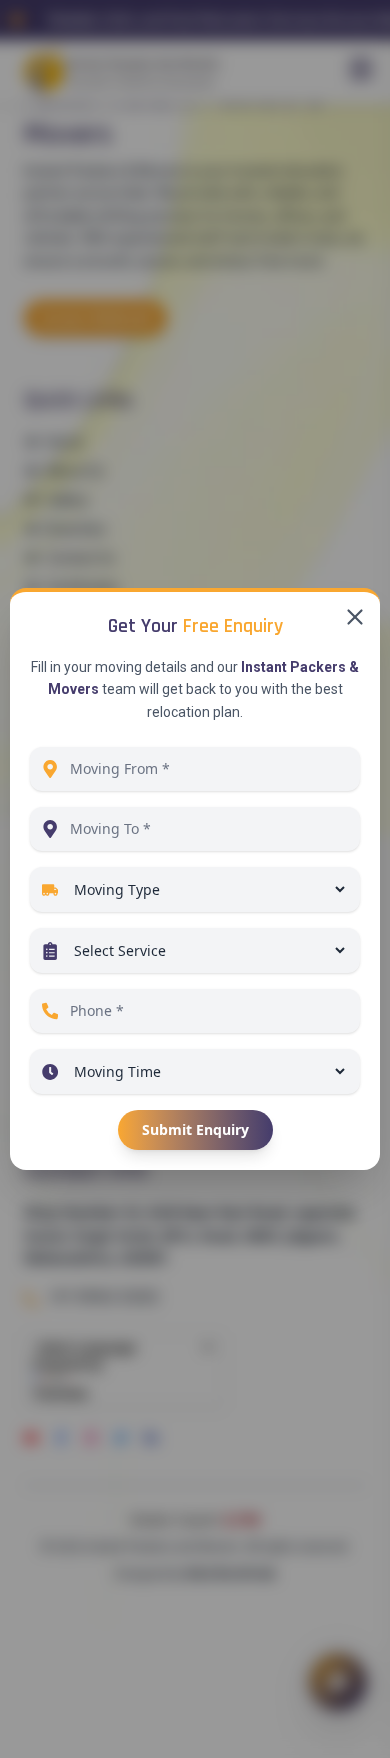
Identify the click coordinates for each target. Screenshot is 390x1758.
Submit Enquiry (195, 1129)
